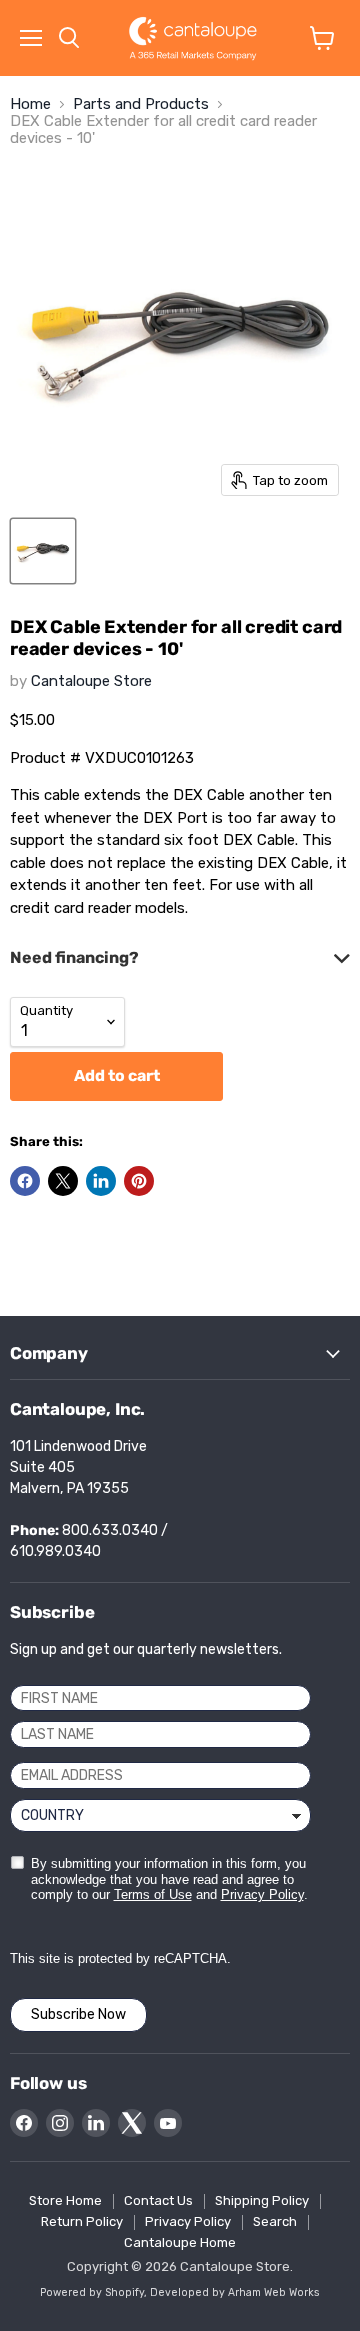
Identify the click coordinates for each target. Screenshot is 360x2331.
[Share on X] (63, 1181)
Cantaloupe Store (91, 681)
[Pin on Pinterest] (139, 1181)
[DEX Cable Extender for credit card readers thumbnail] (43, 551)
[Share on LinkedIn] (101, 1181)
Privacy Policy (262, 1894)
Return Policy (82, 2221)
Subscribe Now (78, 2014)
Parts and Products (141, 104)
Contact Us (158, 2200)
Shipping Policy (262, 2200)
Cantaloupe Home (180, 2242)
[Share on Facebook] (25, 1181)
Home (30, 104)
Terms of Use (153, 1894)
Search (275, 2221)
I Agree (70, 1232)
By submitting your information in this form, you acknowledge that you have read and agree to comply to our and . (169, 1879)
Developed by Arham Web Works (235, 2292)
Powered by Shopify (92, 2292)
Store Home (65, 2200)
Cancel (157, 1232)
